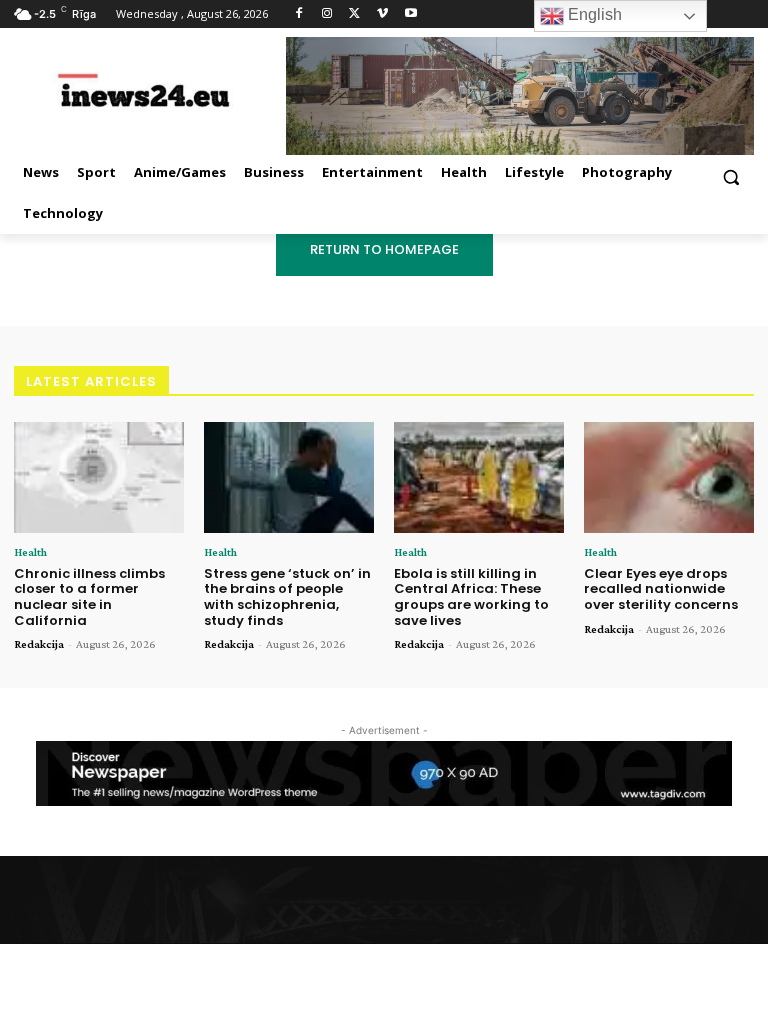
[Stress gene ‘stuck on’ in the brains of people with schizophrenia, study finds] (289, 477)
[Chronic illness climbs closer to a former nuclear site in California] (99, 477)
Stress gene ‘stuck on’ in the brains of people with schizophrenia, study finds (287, 597)
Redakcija (39, 644)
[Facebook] (299, 14)
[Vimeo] (382, 14)
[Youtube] (410, 14)
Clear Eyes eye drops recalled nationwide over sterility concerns (661, 589)
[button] (730, 176)
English (593, 14)
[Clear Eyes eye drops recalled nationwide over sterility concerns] (669, 477)
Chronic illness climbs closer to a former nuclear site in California (89, 597)
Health (30, 552)
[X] (355, 14)
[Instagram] (327, 14)
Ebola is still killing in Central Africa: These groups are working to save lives (471, 597)
